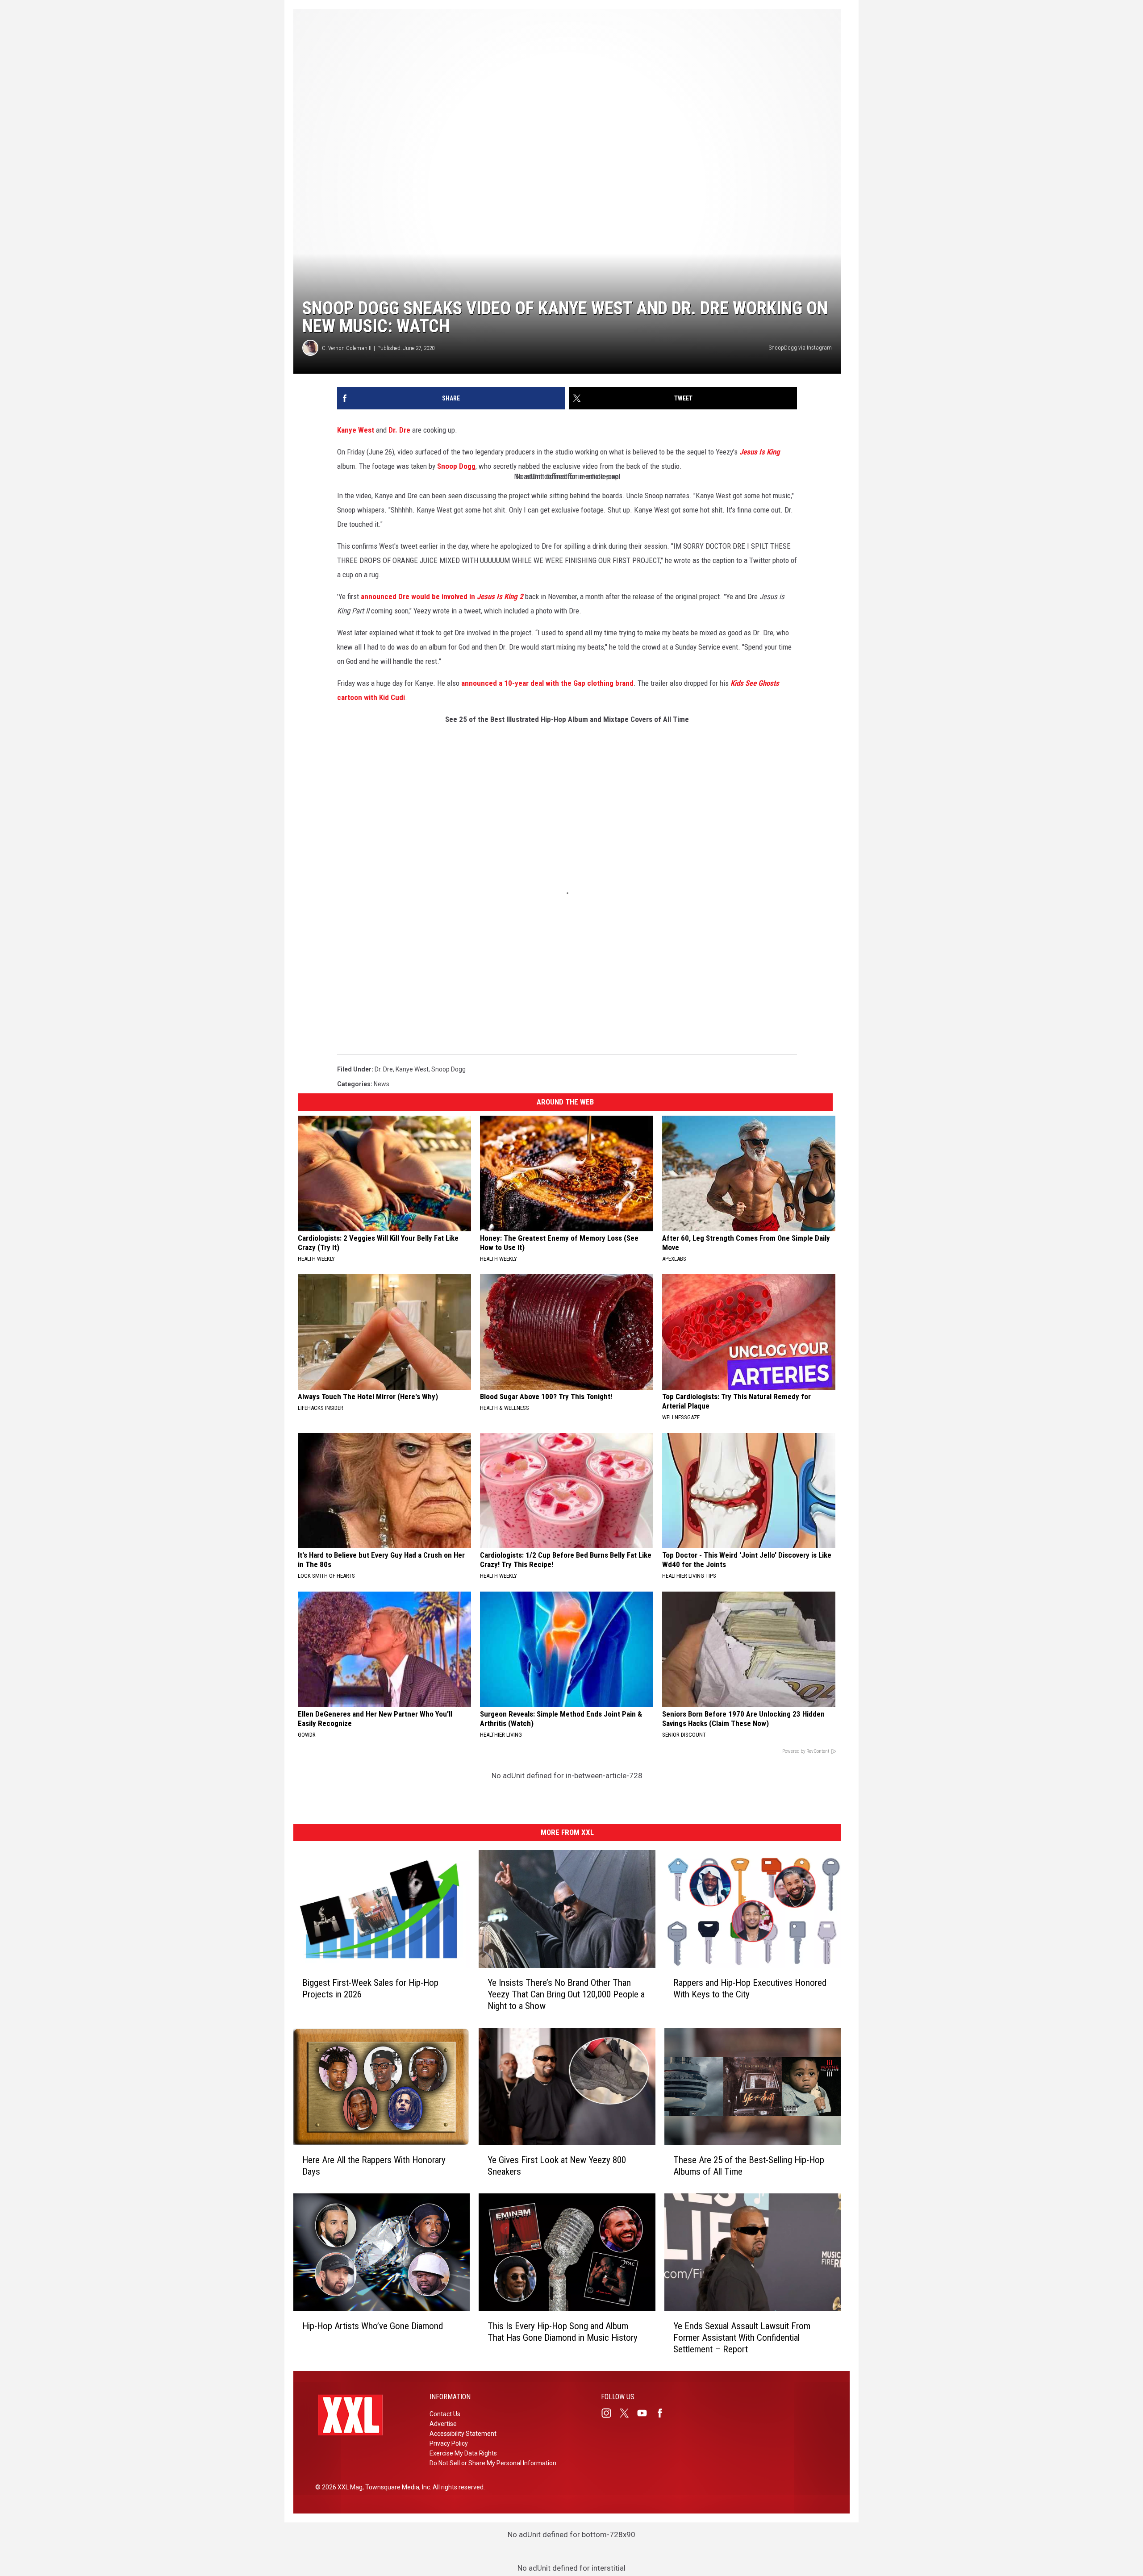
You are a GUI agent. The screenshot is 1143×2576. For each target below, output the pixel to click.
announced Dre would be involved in (442, 596)
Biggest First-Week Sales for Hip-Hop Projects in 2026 (370, 1988)
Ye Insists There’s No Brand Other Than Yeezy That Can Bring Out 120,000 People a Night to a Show (566, 1994)
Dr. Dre (399, 430)
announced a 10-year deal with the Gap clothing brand (547, 683)
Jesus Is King (760, 452)
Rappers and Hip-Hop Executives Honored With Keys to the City (750, 1988)
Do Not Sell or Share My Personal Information (493, 2463)
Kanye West (356, 430)
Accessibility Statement (463, 2434)
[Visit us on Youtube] (646, 2413)
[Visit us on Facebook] (663, 2413)
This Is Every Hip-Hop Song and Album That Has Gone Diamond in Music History (563, 2332)
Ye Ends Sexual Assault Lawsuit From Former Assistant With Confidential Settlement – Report (742, 2338)
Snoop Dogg (456, 466)
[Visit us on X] (628, 2413)
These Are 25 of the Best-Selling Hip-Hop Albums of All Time (749, 2166)
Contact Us (445, 2414)
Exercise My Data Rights (463, 2453)
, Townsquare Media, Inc (396, 2487)
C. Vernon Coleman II (347, 348)
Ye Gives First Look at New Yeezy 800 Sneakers (557, 2166)
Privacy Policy (449, 2443)
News (382, 1084)
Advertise (443, 2424)
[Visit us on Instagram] (610, 2413)
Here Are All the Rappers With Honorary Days (374, 2166)
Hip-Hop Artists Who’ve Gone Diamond (373, 2326)
